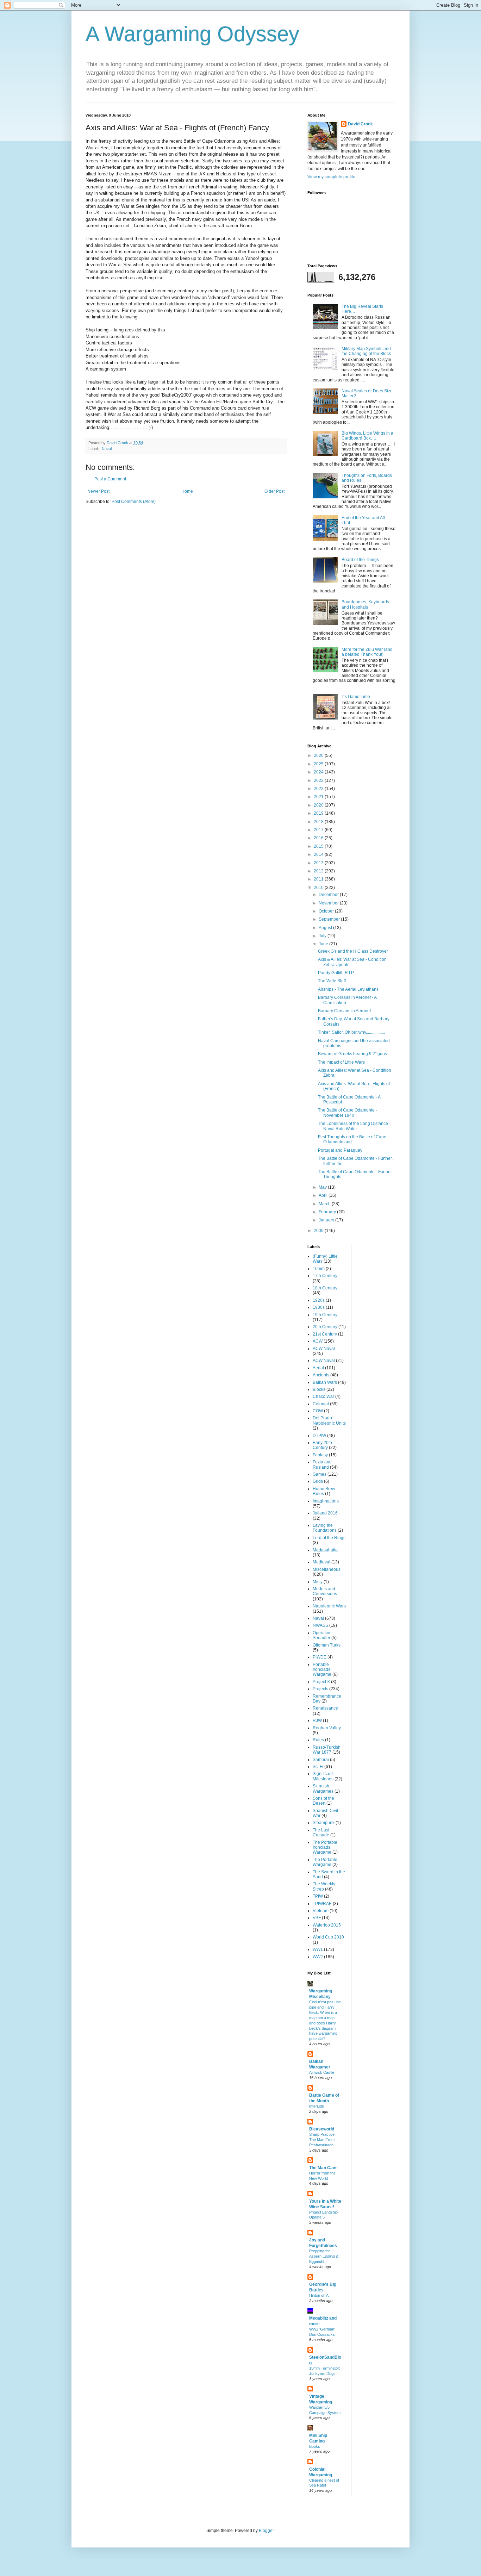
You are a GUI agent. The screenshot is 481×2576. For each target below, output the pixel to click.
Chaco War (323, 1396)
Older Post (274, 491)
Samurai (321, 1760)
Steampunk (324, 1823)
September (330, 919)
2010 (319, 888)
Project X (321, 1682)
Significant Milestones (323, 1776)
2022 (319, 789)
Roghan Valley (327, 1728)
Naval (107, 449)
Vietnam (321, 1911)
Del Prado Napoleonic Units (329, 1420)
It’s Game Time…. (358, 697)
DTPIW (319, 1436)
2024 (319, 772)
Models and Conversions (325, 1591)
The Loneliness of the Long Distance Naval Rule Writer (353, 1126)
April (324, 1195)
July (323, 936)
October (327, 911)
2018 (319, 822)
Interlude (317, 2106)
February (328, 1212)
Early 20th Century (322, 1445)
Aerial (318, 1368)
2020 (319, 805)
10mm (319, 1269)
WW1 (318, 1949)
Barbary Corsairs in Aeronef (344, 1011)
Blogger (266, 2531)
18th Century (325, 1288)
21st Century (325, 1334)
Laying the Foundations (325, 1528)
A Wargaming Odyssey (192, 34)
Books (315, 2446)
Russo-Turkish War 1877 (327, 1750)
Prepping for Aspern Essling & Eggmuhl (324, 2256)
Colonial (321, 1404)
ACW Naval (324, 1349)
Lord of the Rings (329, 1538)
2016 (319, 838)
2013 (319, 863)
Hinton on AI (319, 2295)
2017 (319, 830)
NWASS (320, 1625)
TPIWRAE (322, 1904)
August (326, 928)
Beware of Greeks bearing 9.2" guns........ (357, 1054)
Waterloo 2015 (327, 1925)
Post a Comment (110, 479)
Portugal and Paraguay (340, 1150)
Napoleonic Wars (329, 1606)
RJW (317, 1721)
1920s (319, 1300)
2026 (319, 755)
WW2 (318, 1957)
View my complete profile (331, 177)
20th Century (325, 1327)
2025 (319, 764)
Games (320, 1474)
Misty (318, 1582)
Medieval (321, 1562)
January (327, 1220)
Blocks (319, 1389)
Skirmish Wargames (323, 1788)
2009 (319, 1231)
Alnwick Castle (322, 2072)
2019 (319, 813)
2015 (319, 846)
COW (318, 1411)
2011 (319, 879)
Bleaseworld (322, 2129)
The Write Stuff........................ (345, 981)
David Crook (360, 124)
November (329, 903)
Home (187, 491)
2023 (319, 780)
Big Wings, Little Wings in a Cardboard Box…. (367, 436)
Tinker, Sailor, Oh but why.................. (351, 1032)
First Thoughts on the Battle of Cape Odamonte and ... (352, 1139)
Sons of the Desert (323, 1801)
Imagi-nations (326, 1501)
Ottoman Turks (327, 1645)
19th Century (325, 1315)
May (323, 1187)
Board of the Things (360, 560)
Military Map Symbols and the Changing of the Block (366, 351)
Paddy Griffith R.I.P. (336, 973)
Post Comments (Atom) (134, 502)
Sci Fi (318, 1767)
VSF (317, 1918)
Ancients (321, 1375)
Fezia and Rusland (322, 1464)
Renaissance (325, 1708)
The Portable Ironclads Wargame (325, 1847)
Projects (320, 1689)
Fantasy (320, 1455)
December (329, 895)
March (325, 1204)
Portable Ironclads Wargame (322, 1670)
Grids (318, 1481)
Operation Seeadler (322, 1635)
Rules (318, 1740)
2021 (319, 797)
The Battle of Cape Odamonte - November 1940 (348, 1113)
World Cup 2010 (328, 1937)
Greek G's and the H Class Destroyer (353, 951)
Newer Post (98, 491)
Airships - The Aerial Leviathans (348, 989)
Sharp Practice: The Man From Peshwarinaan (322, 2140)
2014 (319, 854)
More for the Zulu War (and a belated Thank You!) (367, 652)
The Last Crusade (321, 1833)
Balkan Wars (325, 1382)
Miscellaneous (327, 1569)
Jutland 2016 (325, 1513)
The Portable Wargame (325, 1862)
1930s (319, 1307)
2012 (319, 871)
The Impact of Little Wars (341, 1062)
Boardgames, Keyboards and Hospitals (365, 604)
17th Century (325, 1276)
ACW (318, 1341)
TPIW (318, 1896)
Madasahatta (325, 1550)
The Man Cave (323, 2168)
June (324, 944)
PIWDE (320, 1657)
